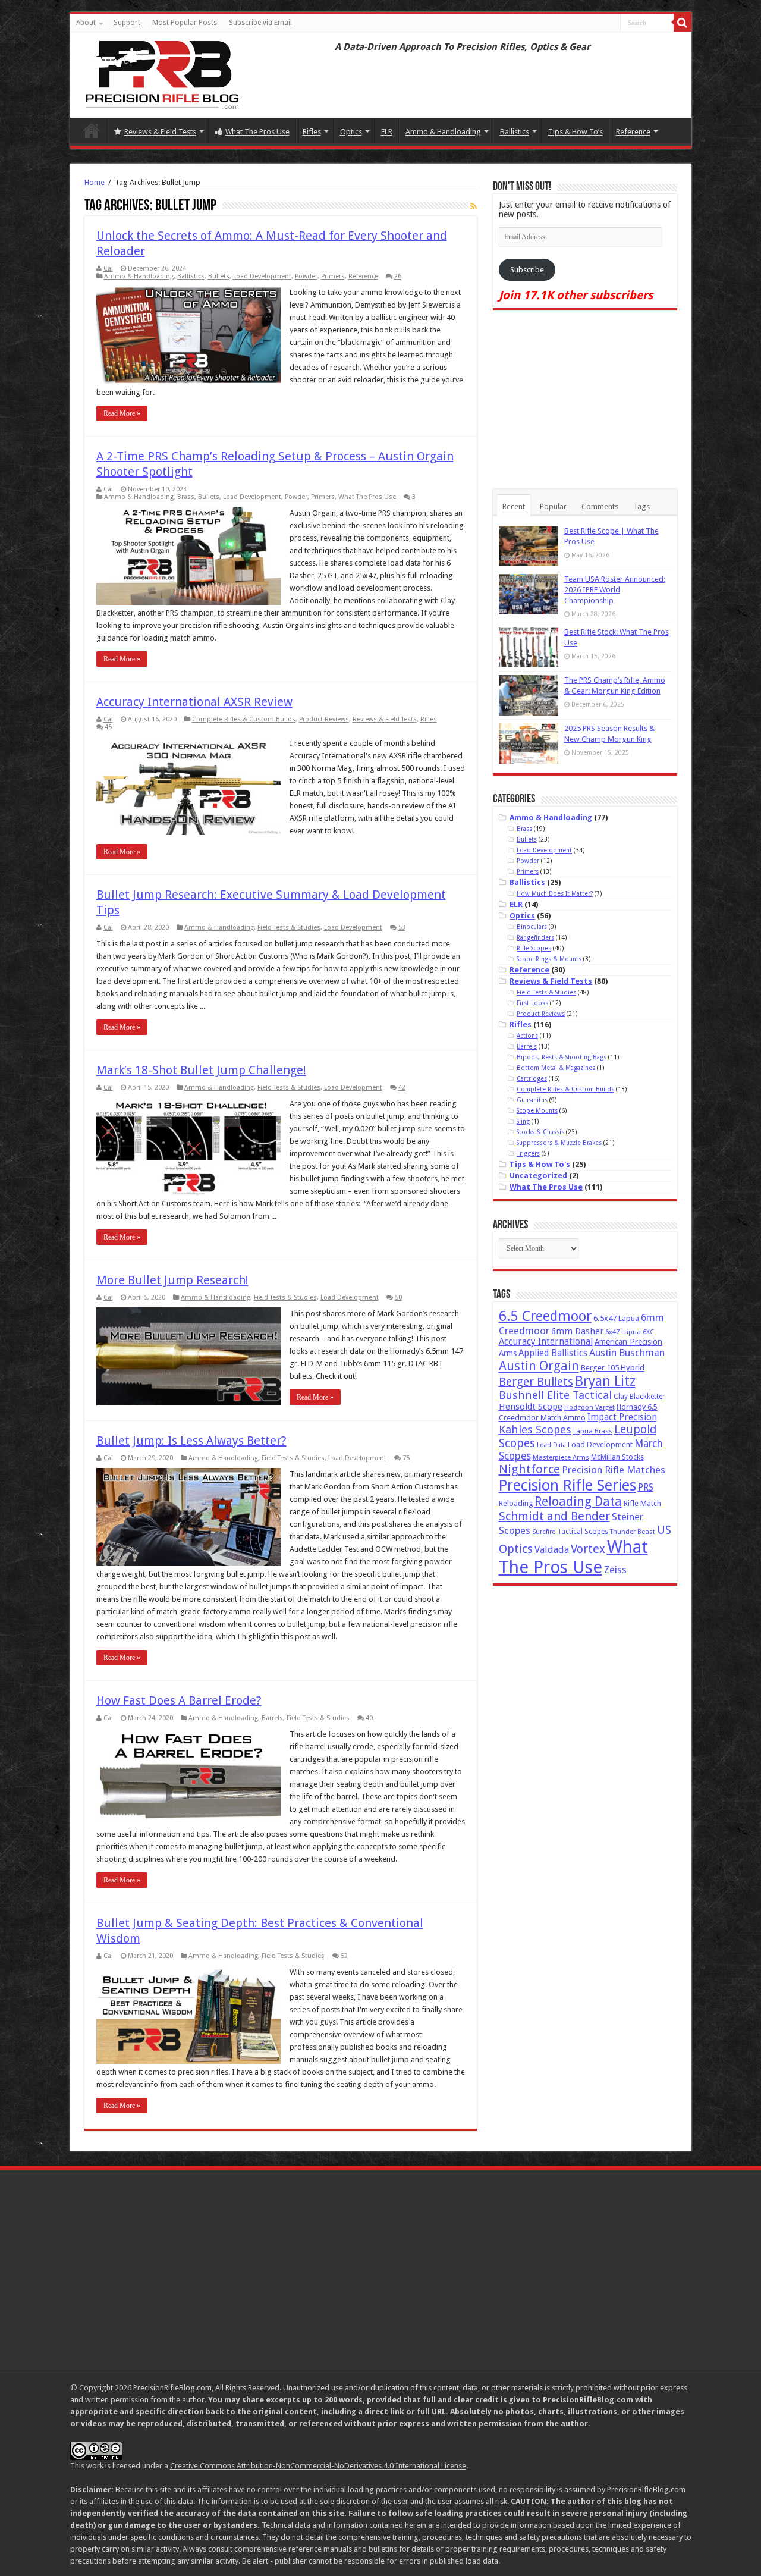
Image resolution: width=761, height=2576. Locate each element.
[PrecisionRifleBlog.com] (161, 73)
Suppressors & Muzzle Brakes (559, 1143)
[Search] (683, 23)
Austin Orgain (539, 1366)
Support (127, 23)
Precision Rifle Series (567, 1485)
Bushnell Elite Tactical (555, 1395)
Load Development (262, 276)
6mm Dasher (577, 1331)
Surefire (544, 1532)
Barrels (272, 1718)
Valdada (552, 1550)
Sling (523, 1121)
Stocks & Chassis (540, 1132)
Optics (351, 132)
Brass (186, 497)
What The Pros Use (257, 132)
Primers (333, 276)
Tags (641, 506)
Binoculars (532, 927)
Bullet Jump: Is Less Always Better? (191, 1441)
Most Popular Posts (185, 23)
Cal (108, 269)
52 (344, 1956)
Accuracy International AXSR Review (194, 702)
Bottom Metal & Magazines (556, 1068)
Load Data (551, 1445)
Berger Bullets (536, 1382)
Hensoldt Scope (531, 1407)
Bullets (219, 276)
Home (92, 130)
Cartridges (532, 1078)
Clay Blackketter (639, 1397)
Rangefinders (535, 937)
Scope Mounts (537, 1110)
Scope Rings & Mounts (549, 959)
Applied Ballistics (553, 1353)
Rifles (312, 132)
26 (398, 276)
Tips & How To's (540, 1164)
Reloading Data (578, 1502)
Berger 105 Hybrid (613, 1368)
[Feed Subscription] (474, 206)
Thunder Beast (633, 1532)
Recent (514, 506)
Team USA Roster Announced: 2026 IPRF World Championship (615, 590)
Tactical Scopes (583, 1532)
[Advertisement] (585, 400)
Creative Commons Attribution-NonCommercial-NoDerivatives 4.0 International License (318, 2466)
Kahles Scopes (535, 1430)
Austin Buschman (627, 1353)
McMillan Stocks (617, 1457)
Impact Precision (622, 1417)
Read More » (122, 413)
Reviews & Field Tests (160, 132)
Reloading (516, 1503)
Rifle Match (642, 1503)
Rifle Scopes (534, 948)
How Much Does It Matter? (555, 893)
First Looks (532, 1003)
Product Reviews (324, 719)
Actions (527, 1036)
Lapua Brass (593, 1431)
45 (108, 727)
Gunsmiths (532, 1100)
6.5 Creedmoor (545, 1316)
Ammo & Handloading (443, 132)
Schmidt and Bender (554, 1516)
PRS (646, 1487)
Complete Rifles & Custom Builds (244, 719)
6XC (648, 1332)
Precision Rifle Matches (614, 1470)
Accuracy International (546, 1342)
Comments (600, 506)
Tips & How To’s (576, 132)
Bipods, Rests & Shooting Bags (562, 1057)
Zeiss (615, 1570)
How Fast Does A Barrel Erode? (179, 1700)
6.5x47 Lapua (616, 1318)
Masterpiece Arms (561, 1458)
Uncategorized (538, 1176)
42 (402, 1088)
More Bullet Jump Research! (172, 1280)
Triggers (528, 1153)
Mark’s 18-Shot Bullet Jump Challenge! (201, 1070)
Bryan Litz (605, 1381)
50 (398, 1298)
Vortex (588, 1549)
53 (402, 928)
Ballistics (515, 132)
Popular (553, 506)
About (86, 23)
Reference (633, 132)
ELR (387, 132)
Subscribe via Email (260, 23)
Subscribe (527, 270)
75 (406, 1458)
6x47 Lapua (623, 1332)
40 (369, 1718)
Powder (306, 276)
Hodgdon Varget (589, 1408)
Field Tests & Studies (289, 928)
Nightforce (529, 1469)
